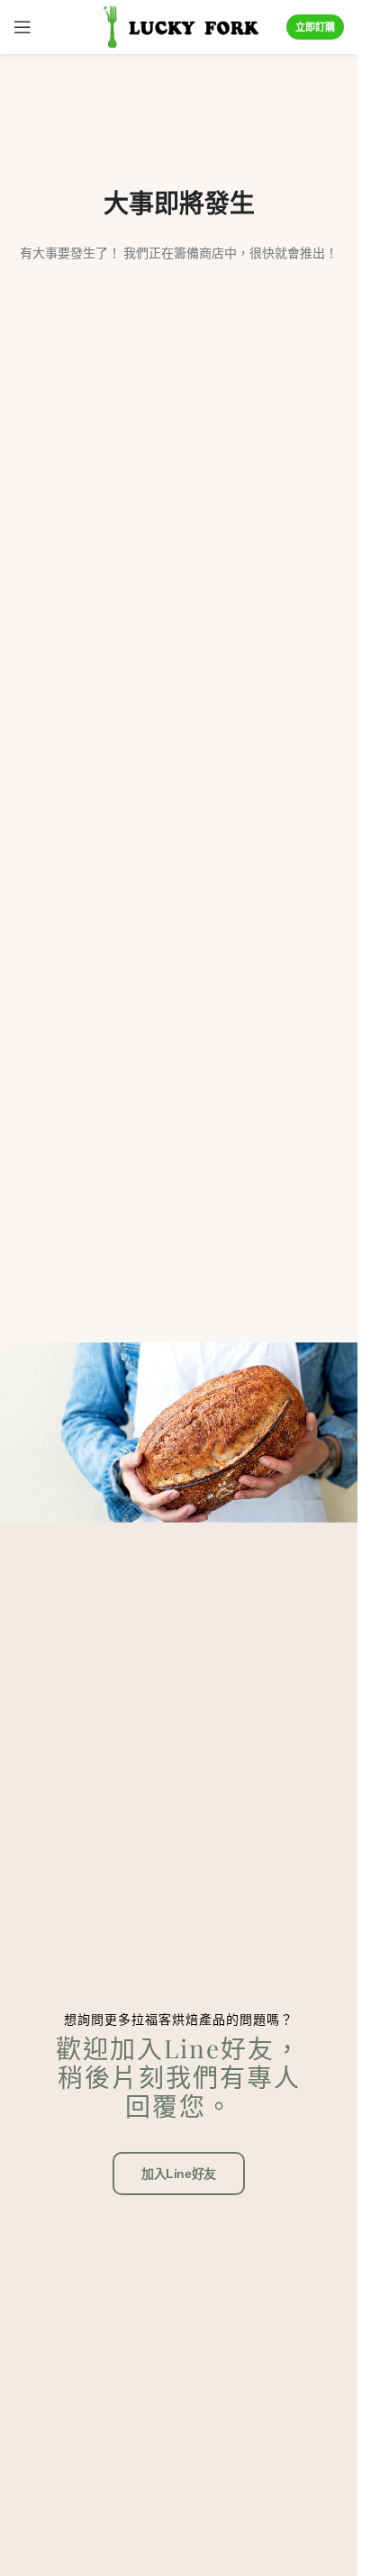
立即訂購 (315, 27)
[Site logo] (179, 26)
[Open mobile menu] (23, 27)
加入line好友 (178, 2174)
